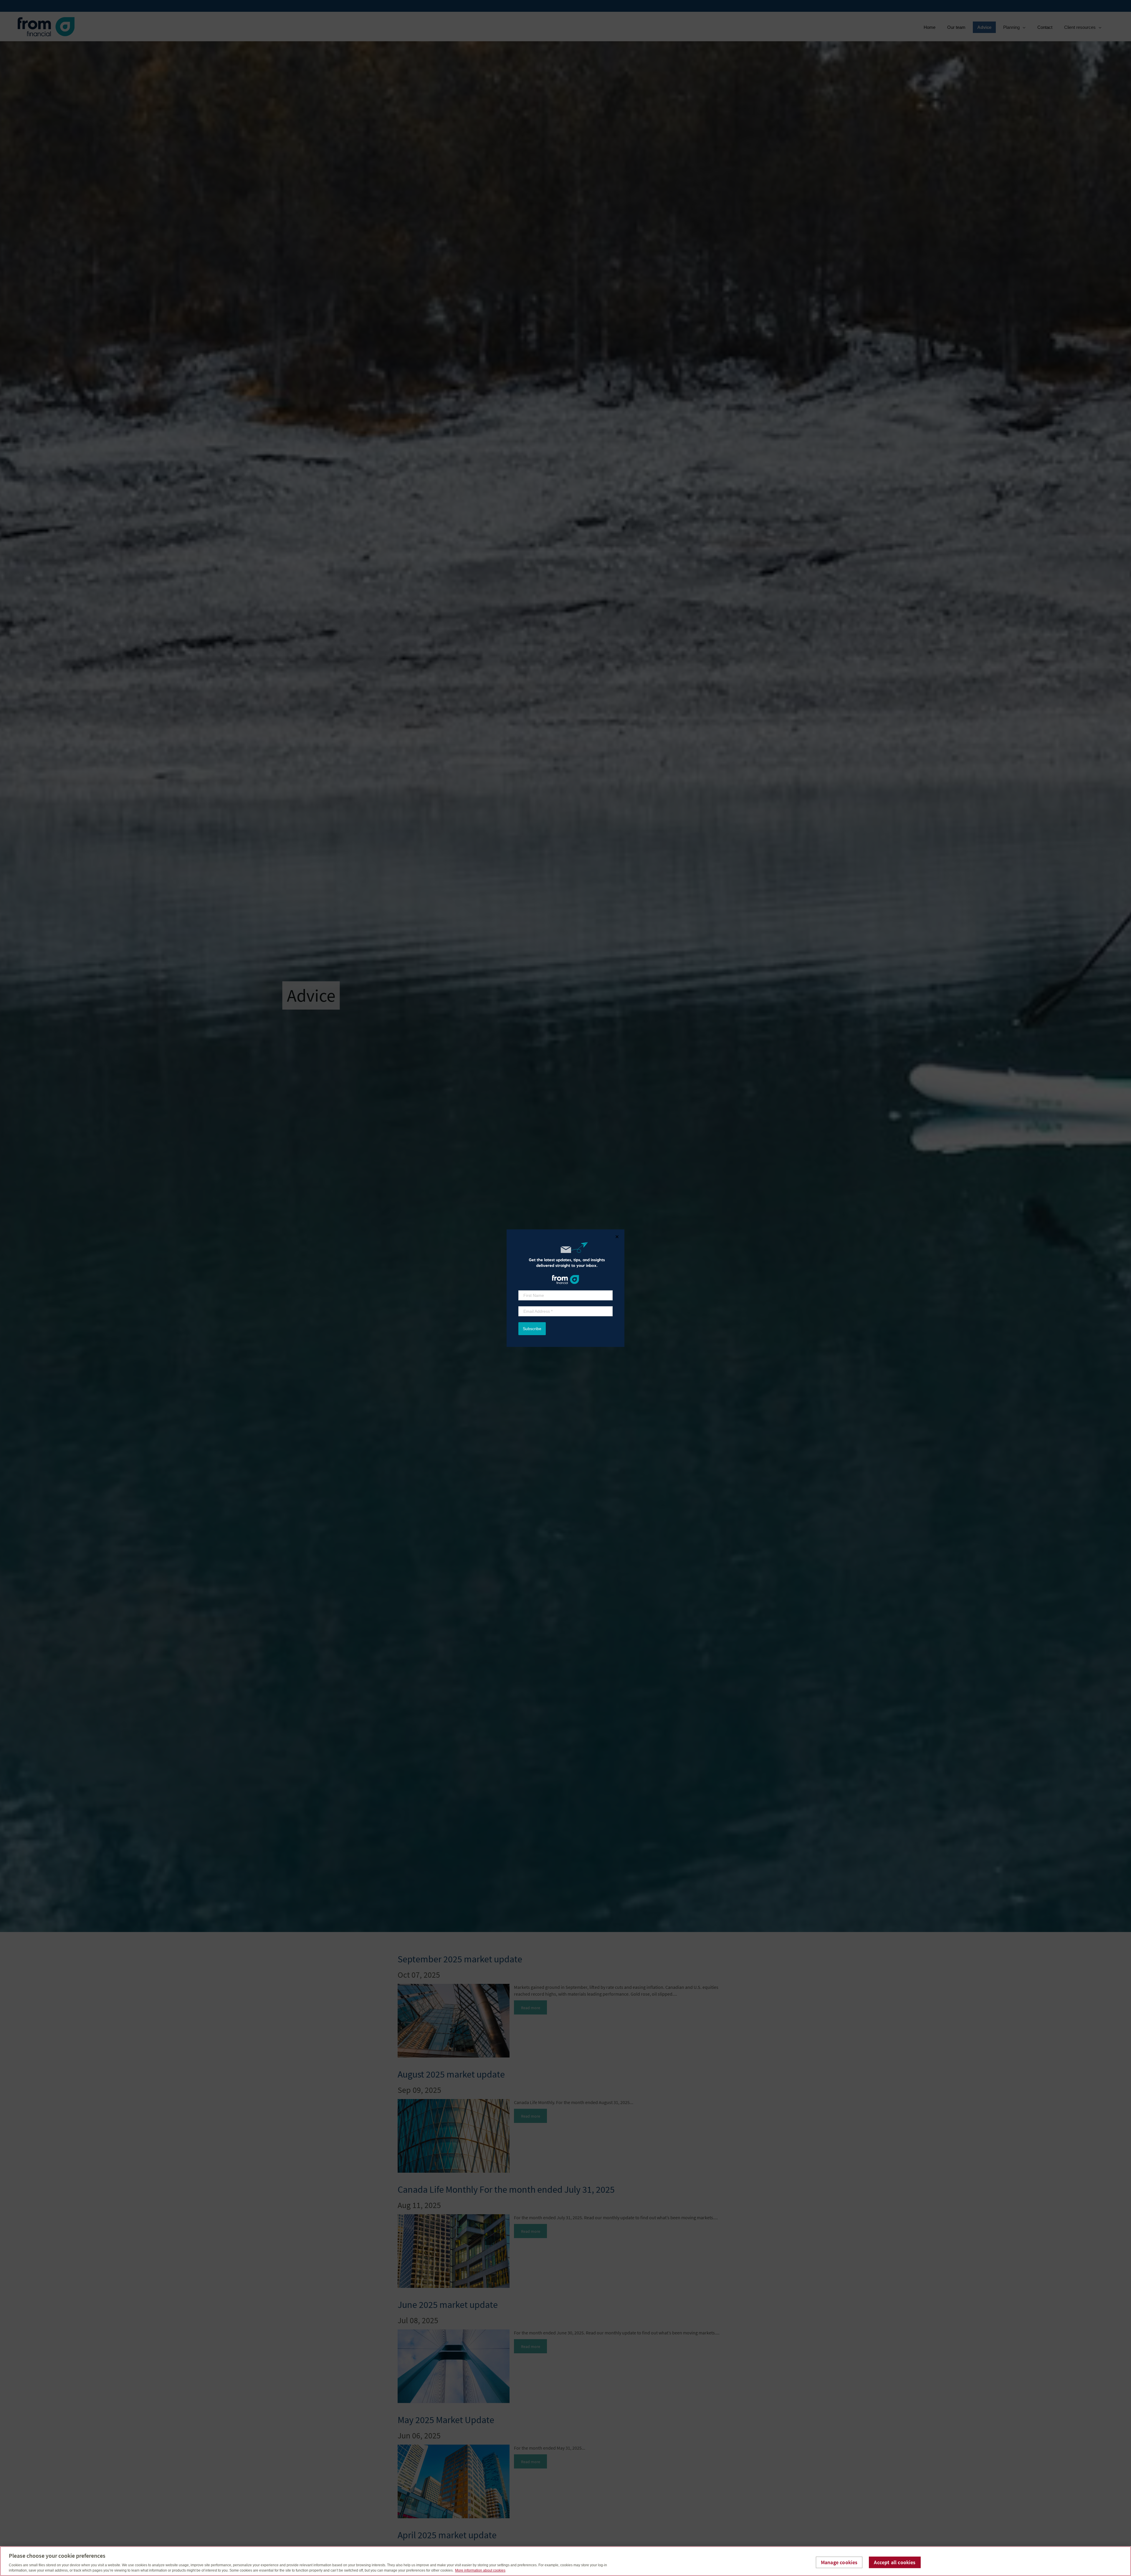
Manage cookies (839, 2562)
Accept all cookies (895, 2562)
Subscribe (532, 1329)
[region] (565, 2561)
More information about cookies (480, 2570)
